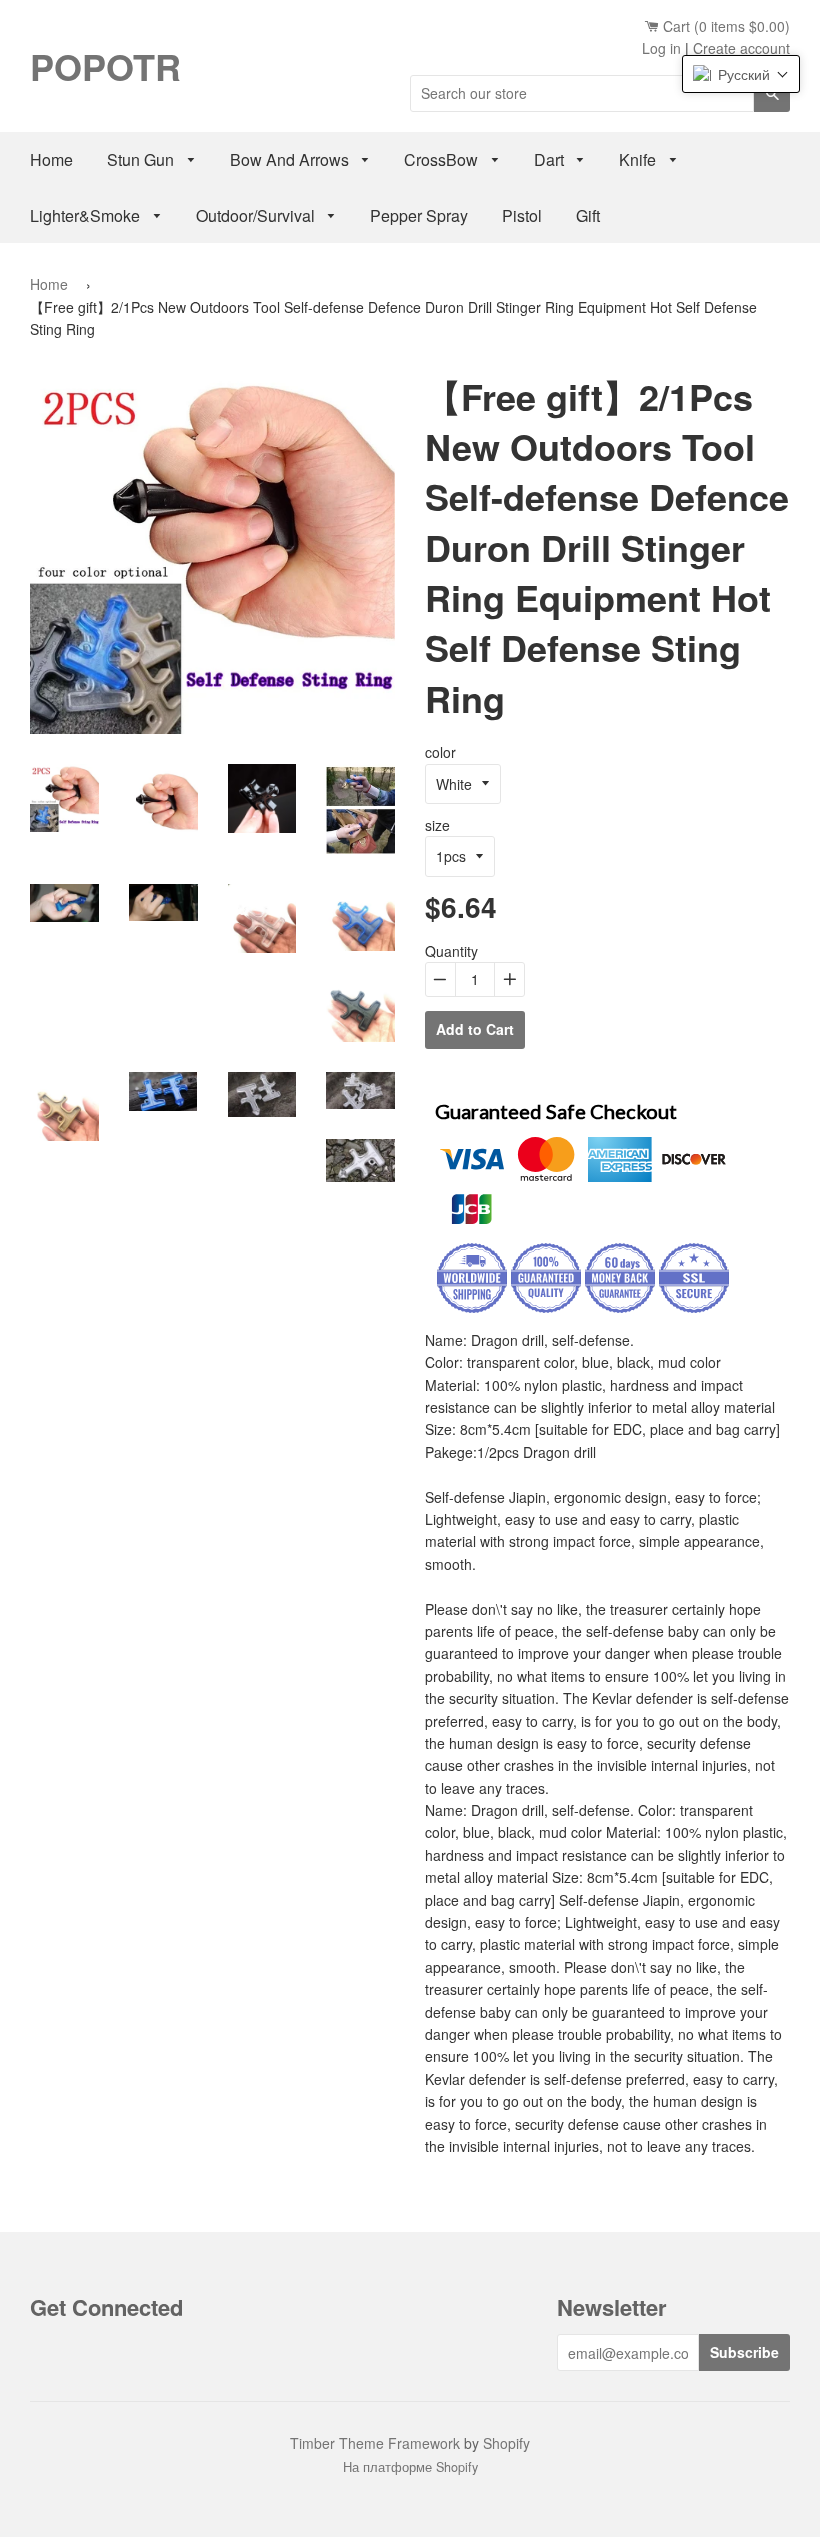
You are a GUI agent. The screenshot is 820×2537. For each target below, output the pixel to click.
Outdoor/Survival (257, 215)
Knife (639, 159)
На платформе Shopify (410, 2467)
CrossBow (443, 159)
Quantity (451, 951)
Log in (661, 48)
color (440, 752)
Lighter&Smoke (87, 215)
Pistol (522, 215)
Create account (741, 48)
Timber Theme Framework (375, 2443)
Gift (588, 215)
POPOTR (105, 66)
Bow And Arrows (291, 159)
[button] (741, 74)
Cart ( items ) (724, 26)
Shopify (506, 2443)
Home (51, 159)
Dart (551, 159)
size (437, 825)
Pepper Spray (419, 215)
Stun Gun (142, 159)
